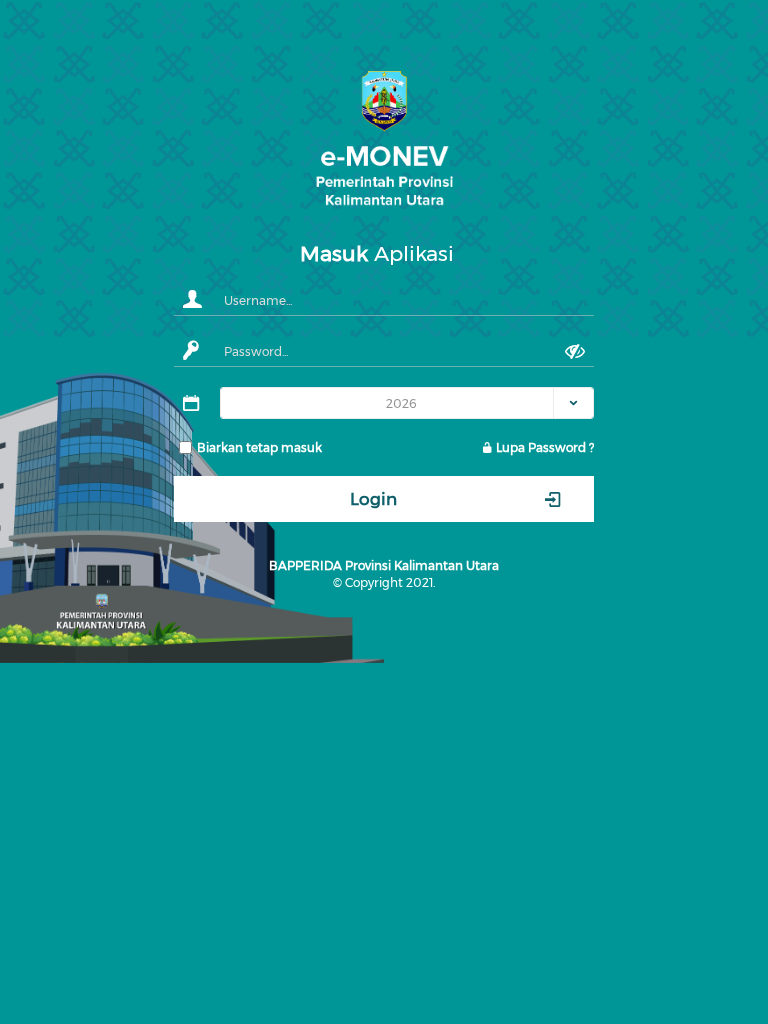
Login (373, 499)
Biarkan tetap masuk (259, 447)
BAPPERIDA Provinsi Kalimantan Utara (384, 565)
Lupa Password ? (543, 447)
